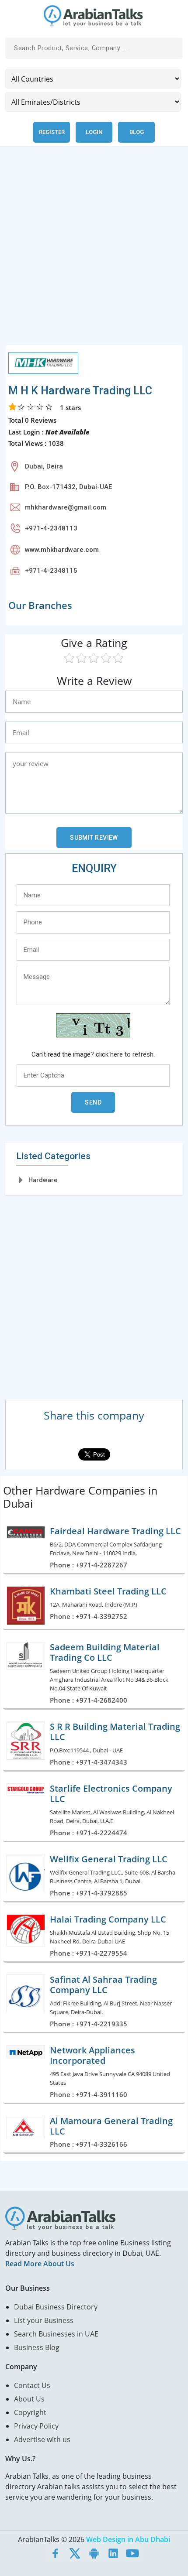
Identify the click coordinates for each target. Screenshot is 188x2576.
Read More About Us (40, 2264)
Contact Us (32, 2385)
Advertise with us (42, 2439)
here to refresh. (132, 1054)
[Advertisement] (94, 251)
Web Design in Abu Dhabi (128, 2539)
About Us (29, 2399)
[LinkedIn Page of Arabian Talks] (113, 2553)
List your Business (44, 2320)
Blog (137, 132)
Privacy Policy (36, 2426)
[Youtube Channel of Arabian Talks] (132, 2553)
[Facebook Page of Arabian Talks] (56, 2553)
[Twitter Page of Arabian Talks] (75, 2553)
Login (94, 132)
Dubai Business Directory (56, 2307)
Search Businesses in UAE (56, 2334)
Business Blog (37, 2347)
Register (52, 132)
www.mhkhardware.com (62, 550)
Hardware (43, 1180)
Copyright (30, 2412)
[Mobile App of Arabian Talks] (94, 2553)
